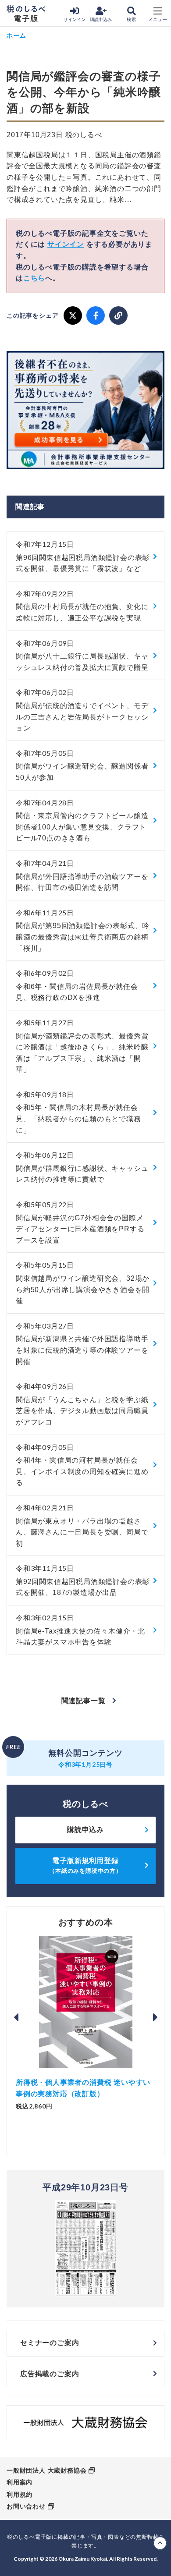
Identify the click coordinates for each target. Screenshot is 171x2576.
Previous (16, 2017)
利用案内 (20, 2482)
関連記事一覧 (84, 1701)
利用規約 (20, 2495)
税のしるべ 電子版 (26, 14)
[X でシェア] (73, 315)
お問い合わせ (26, 2506)
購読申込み (101, 19)
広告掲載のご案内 (50, 2374)
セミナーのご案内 (50, 2343)
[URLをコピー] (118, 315)
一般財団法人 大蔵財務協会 (46, 2470)
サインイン (75, 19)
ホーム (16, 35)
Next (155, 2017)
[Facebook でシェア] (96, 315)
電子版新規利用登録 (85, 1866)
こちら (34, 278)
